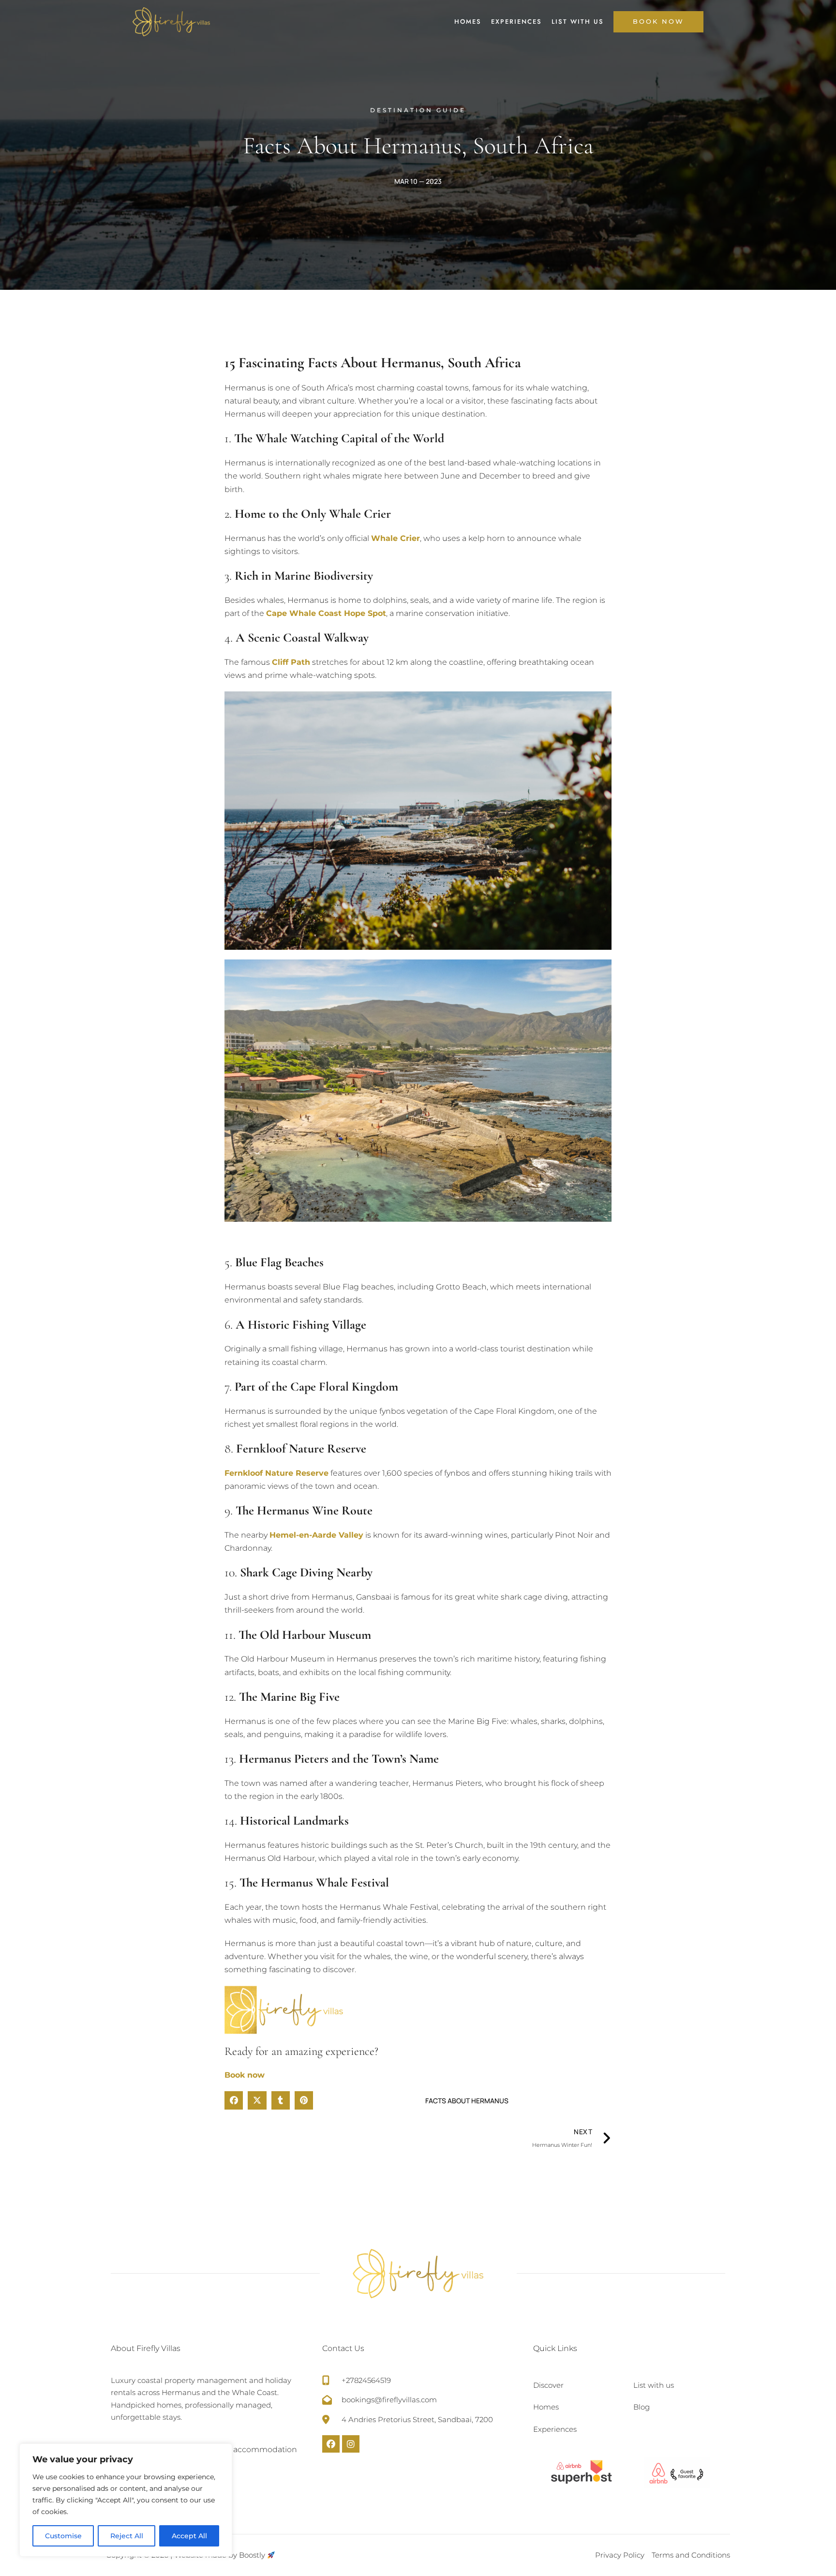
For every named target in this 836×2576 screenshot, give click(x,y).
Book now (245, 2075)
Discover (548, 2385)
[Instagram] (351, 2444)
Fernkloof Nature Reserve (276, 1473)
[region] (126, 2500)
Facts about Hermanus (467, 2101)
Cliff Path (291, 662)
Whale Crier (396, 538)
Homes (468, 22)
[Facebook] (331, 2444)
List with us (578, 22)
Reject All (127, 2536)
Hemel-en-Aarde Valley (316, 1535)
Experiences (516, 22)
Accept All (189, 2536)
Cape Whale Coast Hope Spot (326, 613)
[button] (234, 2100)
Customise (63, 2536)
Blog (642, 2407)
